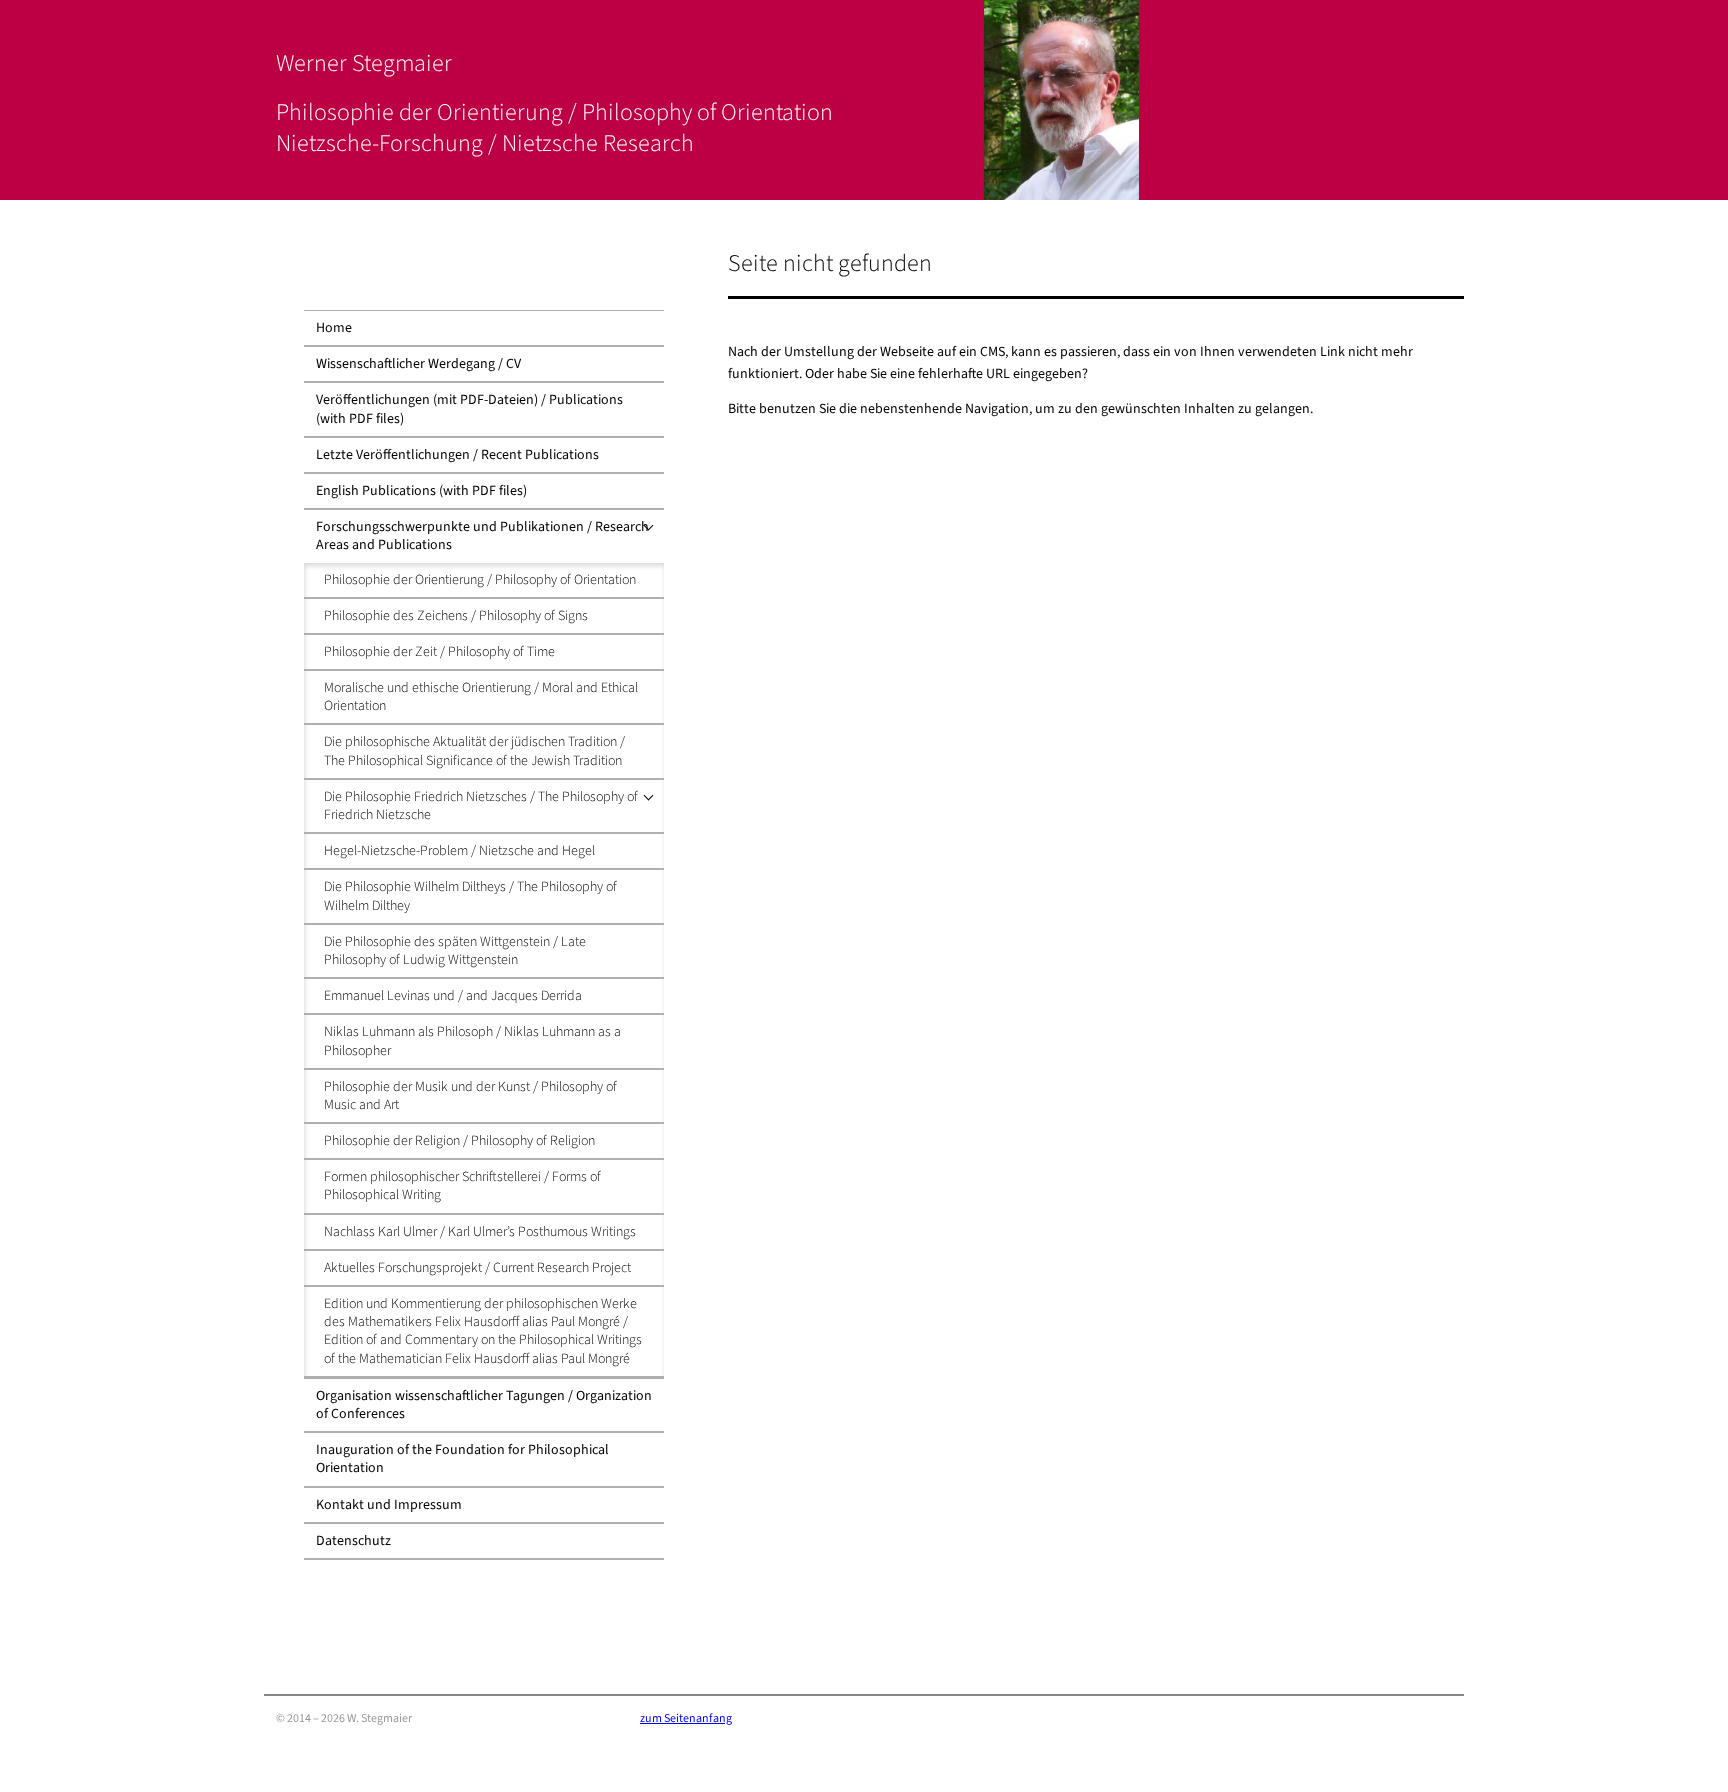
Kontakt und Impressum (389, 1505)
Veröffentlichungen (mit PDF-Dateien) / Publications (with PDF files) (469, 409)
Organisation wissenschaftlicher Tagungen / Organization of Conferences (484, 1405)
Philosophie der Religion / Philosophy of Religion (459, 1141)
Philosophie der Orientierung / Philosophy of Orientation (480, 580)
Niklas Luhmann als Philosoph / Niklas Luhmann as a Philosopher (472, 1041)
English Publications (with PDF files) (421, 491)
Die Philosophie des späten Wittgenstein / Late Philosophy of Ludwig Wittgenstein (455, 951)
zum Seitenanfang (686, 1718)
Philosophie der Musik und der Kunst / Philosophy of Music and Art (470, 1096)
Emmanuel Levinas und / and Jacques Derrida (453, 996)
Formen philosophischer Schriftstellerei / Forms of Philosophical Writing (462, 1186)
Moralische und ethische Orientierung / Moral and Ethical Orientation (481, 697)
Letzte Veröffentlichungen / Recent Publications (457, 455)
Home (334, 328)
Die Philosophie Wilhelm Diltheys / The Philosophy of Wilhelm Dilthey (470, 896)
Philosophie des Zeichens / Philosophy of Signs (456, 616)
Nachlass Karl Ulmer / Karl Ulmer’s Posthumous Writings (480, 1232)
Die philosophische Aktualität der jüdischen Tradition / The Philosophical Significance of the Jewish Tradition (474, 751)
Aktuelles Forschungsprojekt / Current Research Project (477, 1268)
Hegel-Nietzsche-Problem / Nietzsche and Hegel (459, 851)
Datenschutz (353, 1541)
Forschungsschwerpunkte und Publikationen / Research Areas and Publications (482, 536)
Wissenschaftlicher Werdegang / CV (418, 364)
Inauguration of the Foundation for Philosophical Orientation (462, 1459)
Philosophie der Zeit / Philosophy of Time (439, 652)
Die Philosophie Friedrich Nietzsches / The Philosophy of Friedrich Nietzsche (481, 806)
